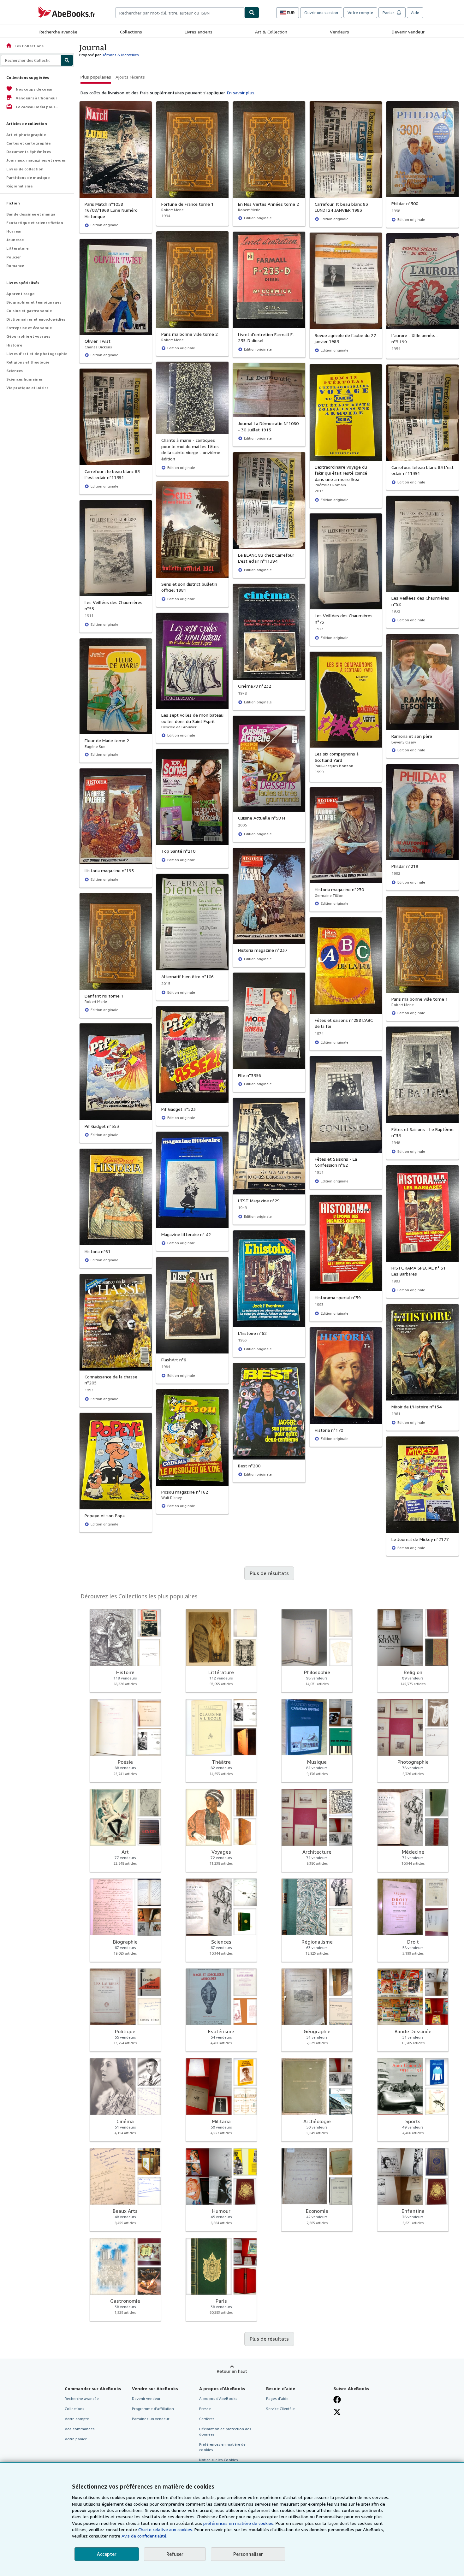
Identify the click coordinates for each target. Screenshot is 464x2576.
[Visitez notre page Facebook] (337, 2400)
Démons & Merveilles (120, 55)
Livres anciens (199, 32)
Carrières (207, 2419)
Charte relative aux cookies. (166, 2529)
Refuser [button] (175, 2554)
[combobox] (180, 13)
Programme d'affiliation (153, 2409)
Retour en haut (232, 2371)
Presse (205, 2409)
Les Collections (25, 46)
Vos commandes (80, 2429)
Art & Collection (271, 32)
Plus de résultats (269, 1573)
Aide (415, 13)
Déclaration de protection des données (225, 2431)
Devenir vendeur (408, 32)
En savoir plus (241, 93)
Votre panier (76, 2439)
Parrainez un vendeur (151, 2419)
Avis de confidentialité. (144, 2536)
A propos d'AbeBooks (218, 2398)
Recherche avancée (58, 32)
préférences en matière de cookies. (239, 2523)
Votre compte (360, 13)
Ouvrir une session (321, 13)
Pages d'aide (277, 2398)
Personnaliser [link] (248, 2554)
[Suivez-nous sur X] (337, 2412)
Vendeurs (339, 32)
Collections (131, 32)
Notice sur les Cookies (219, 2460)
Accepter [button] (107, 2554)
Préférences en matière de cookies (222, 2447)
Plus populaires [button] (96, 77)
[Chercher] (252, 13)
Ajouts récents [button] (130, 77)
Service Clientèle (280, 2409)
